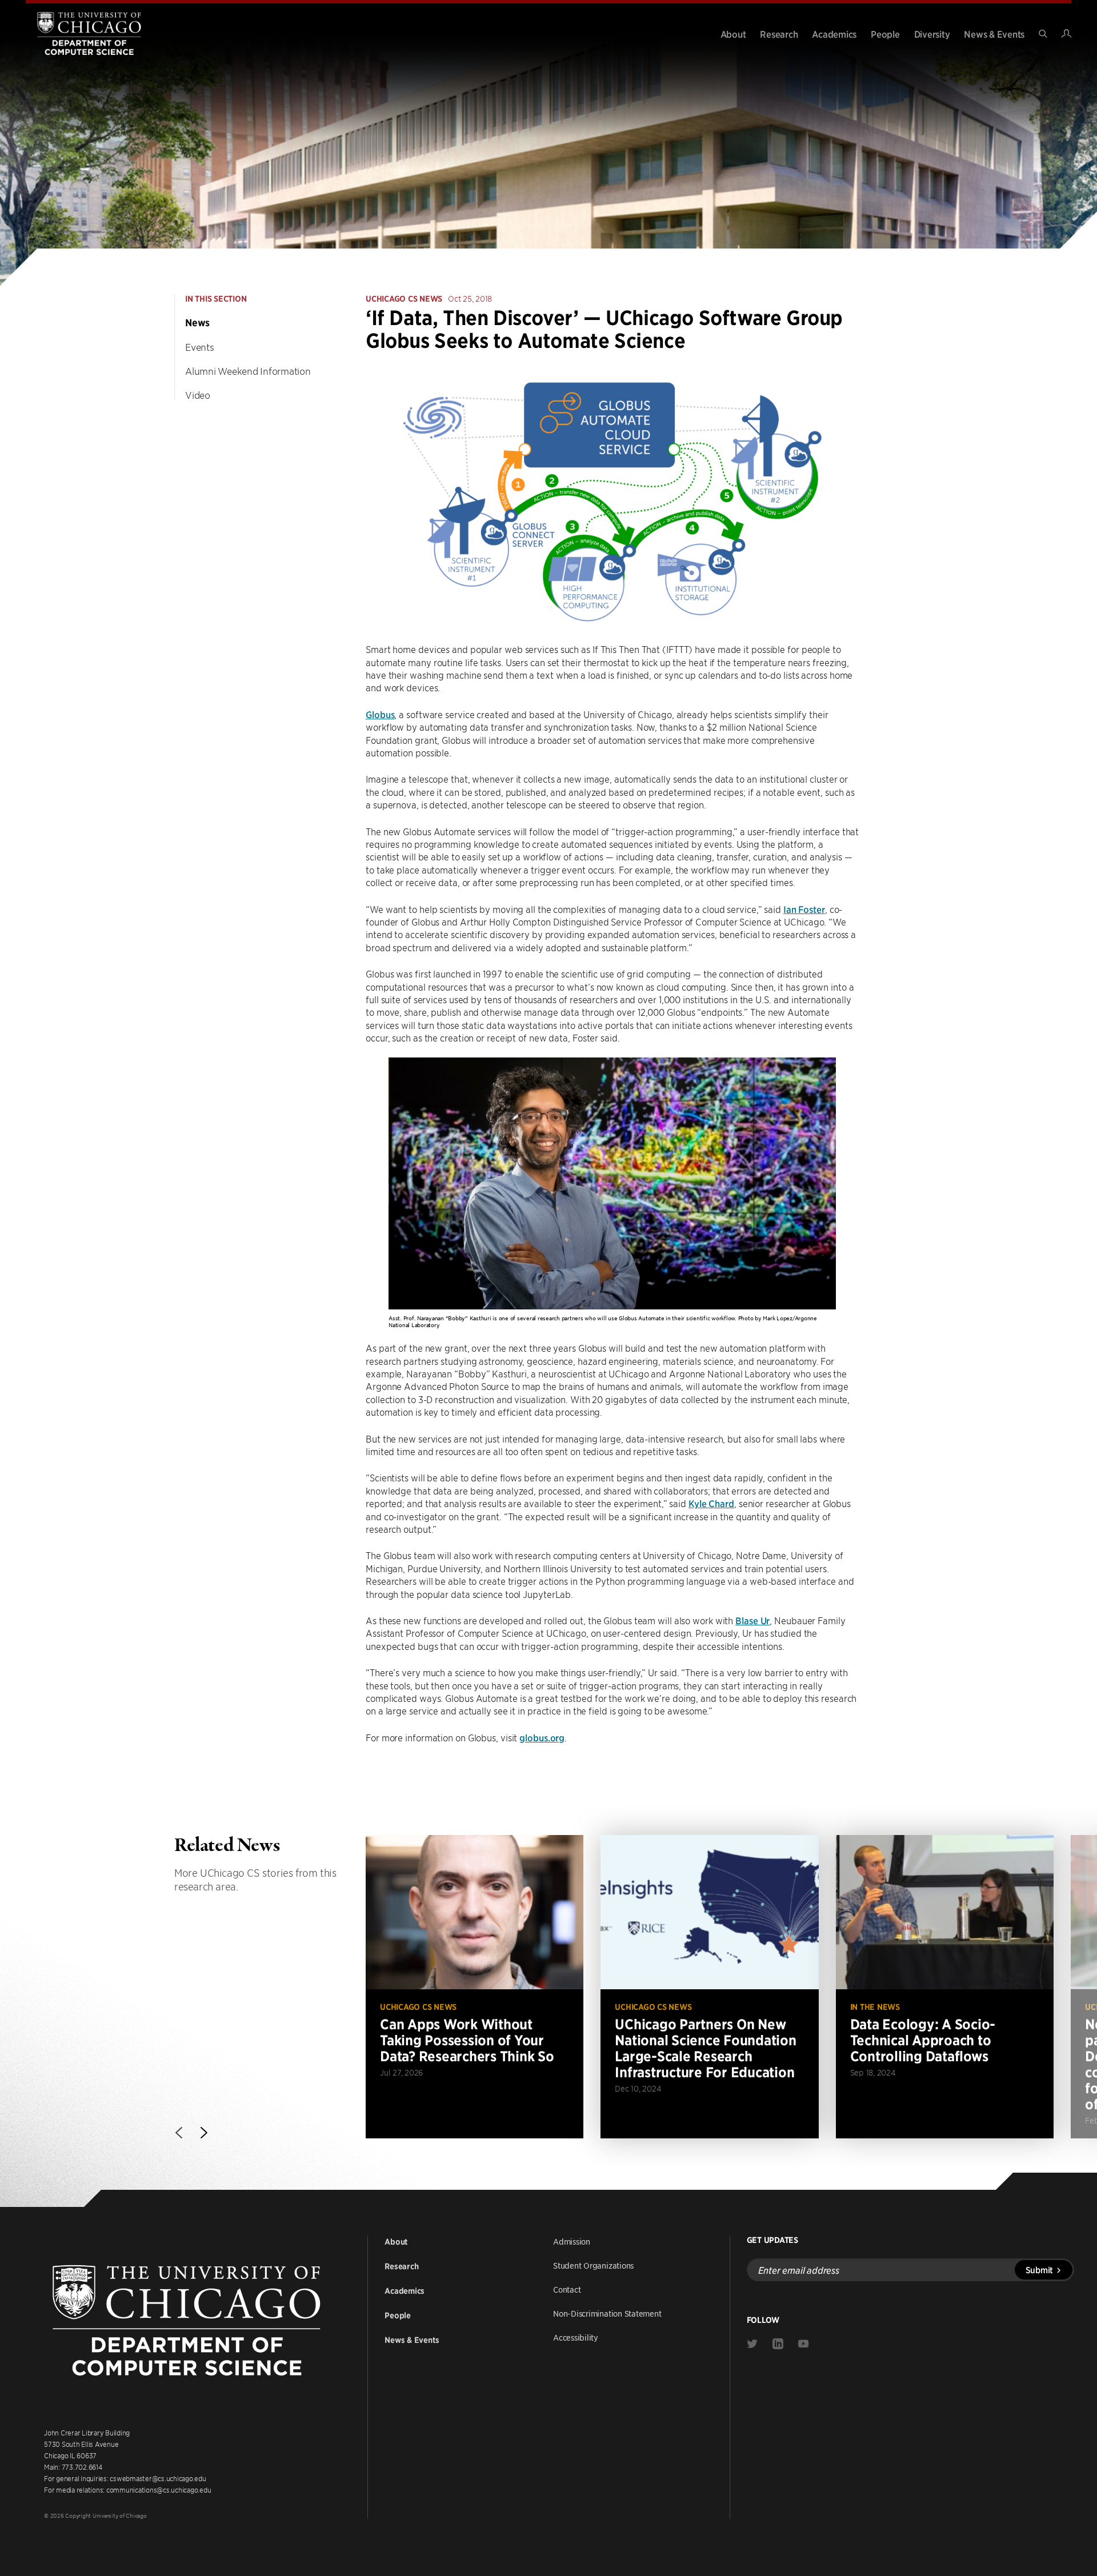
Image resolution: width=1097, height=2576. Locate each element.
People (885, 34)
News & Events (994, 34)
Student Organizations (593, 2265)
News (197, 323)
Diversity (932, 34)
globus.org (542, 1737)
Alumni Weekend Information (248, 371)
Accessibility (576, 2337)
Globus (380, 714)
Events (200, 347)
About (733, 34)
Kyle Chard (711, 1503)
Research (779, 34)
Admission (572, 2241)
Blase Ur (752, 1620)
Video (198, 395)
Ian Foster (804, 909)
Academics (834, 34)
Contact (567, 2289)
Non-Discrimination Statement (607, 2313)
